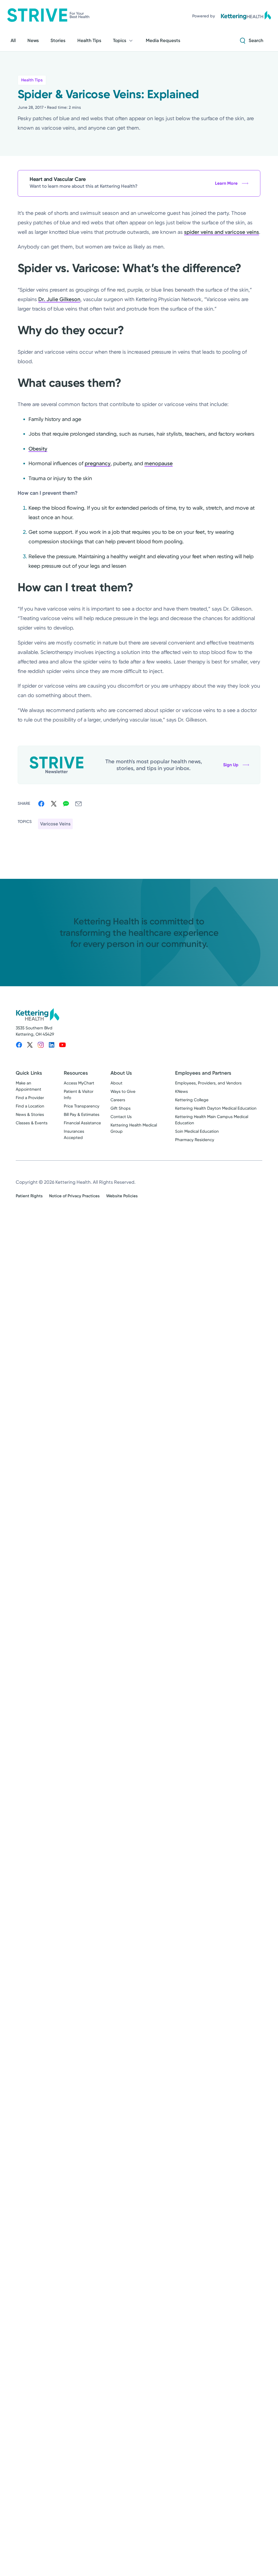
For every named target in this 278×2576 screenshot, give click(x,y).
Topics (120, 40)
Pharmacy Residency (195, 1140)
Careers (118, 1100)
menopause (159, 463)
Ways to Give (123, 1091)
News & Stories (30, 1115)
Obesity (38, 449)
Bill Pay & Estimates (82, 1115)
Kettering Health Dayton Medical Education (216, 1108)
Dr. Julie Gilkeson (59, 299)
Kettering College (192, 1100)
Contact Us (121, 1117)
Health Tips (32, 80)
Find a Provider (30, 1098)
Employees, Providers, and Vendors (208, 1083)
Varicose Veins (55, 824)
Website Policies (122, 1196)
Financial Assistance (82, 1123)
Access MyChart (79, 1083)
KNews (181, 1091)
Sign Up (231, 765)
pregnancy (98, 463)
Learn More (226, 183)
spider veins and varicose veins (222, 232)
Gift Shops (121, 1108)
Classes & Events (32, 1123)
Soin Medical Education (197, 1131)
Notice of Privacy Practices (74, 1196)
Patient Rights (29, 1196)
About (116, 1083)
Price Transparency (82, 1106)
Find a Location (30, 1106)
